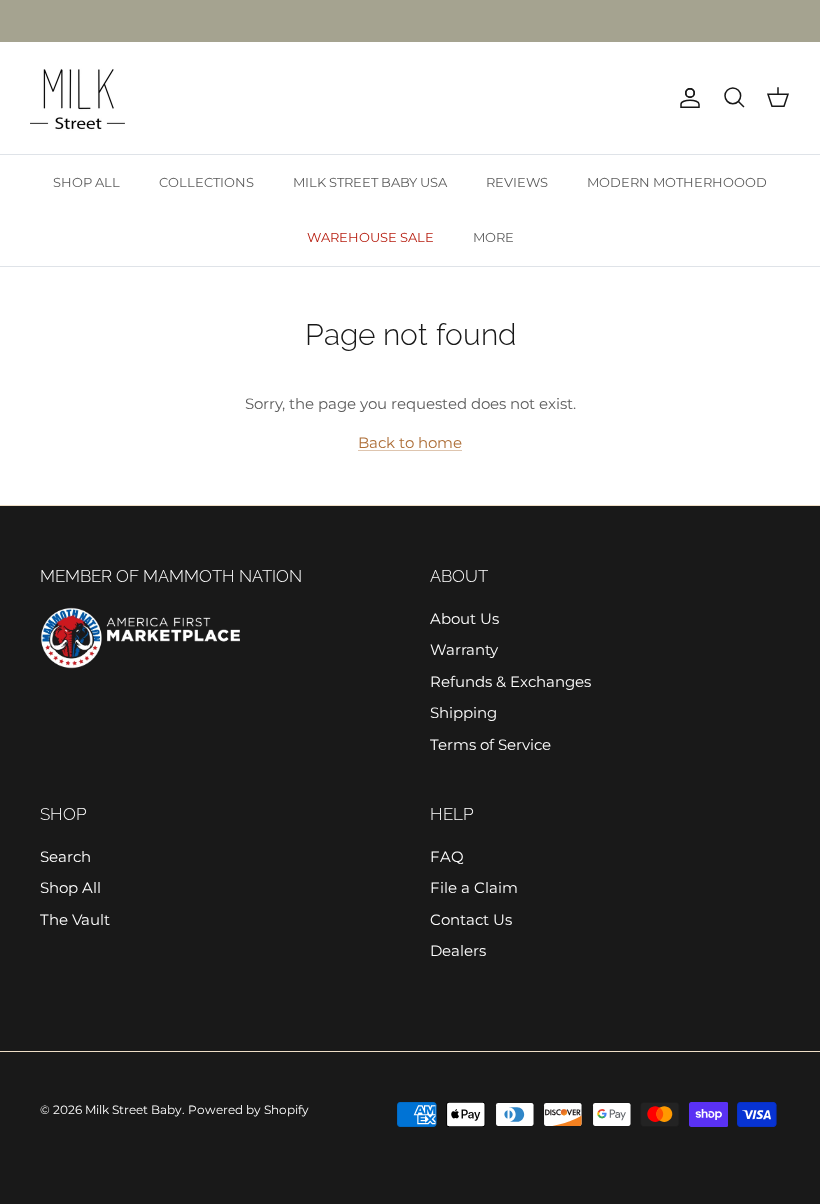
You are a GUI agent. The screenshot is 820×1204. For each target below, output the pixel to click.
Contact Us (471, 919)
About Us (464, 618)
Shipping (463, 712)
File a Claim (474, 887)
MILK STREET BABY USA (370, 182)
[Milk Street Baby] (77, 98)
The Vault (75, 919)
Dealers (458, 950)
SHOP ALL (86, 182)
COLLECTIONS (206, 182)
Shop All (70, 887)
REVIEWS (517, 182)
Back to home (410, 442)
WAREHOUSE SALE (370, 237)
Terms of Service (490, 744)
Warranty (464, 649)
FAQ (447, 856)
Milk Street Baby (133, 1109)
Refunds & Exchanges (510, 681)
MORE (493, 237)
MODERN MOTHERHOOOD (677, 182)
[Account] (686, 98)
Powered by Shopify (248, 1109)
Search (65, 856)
